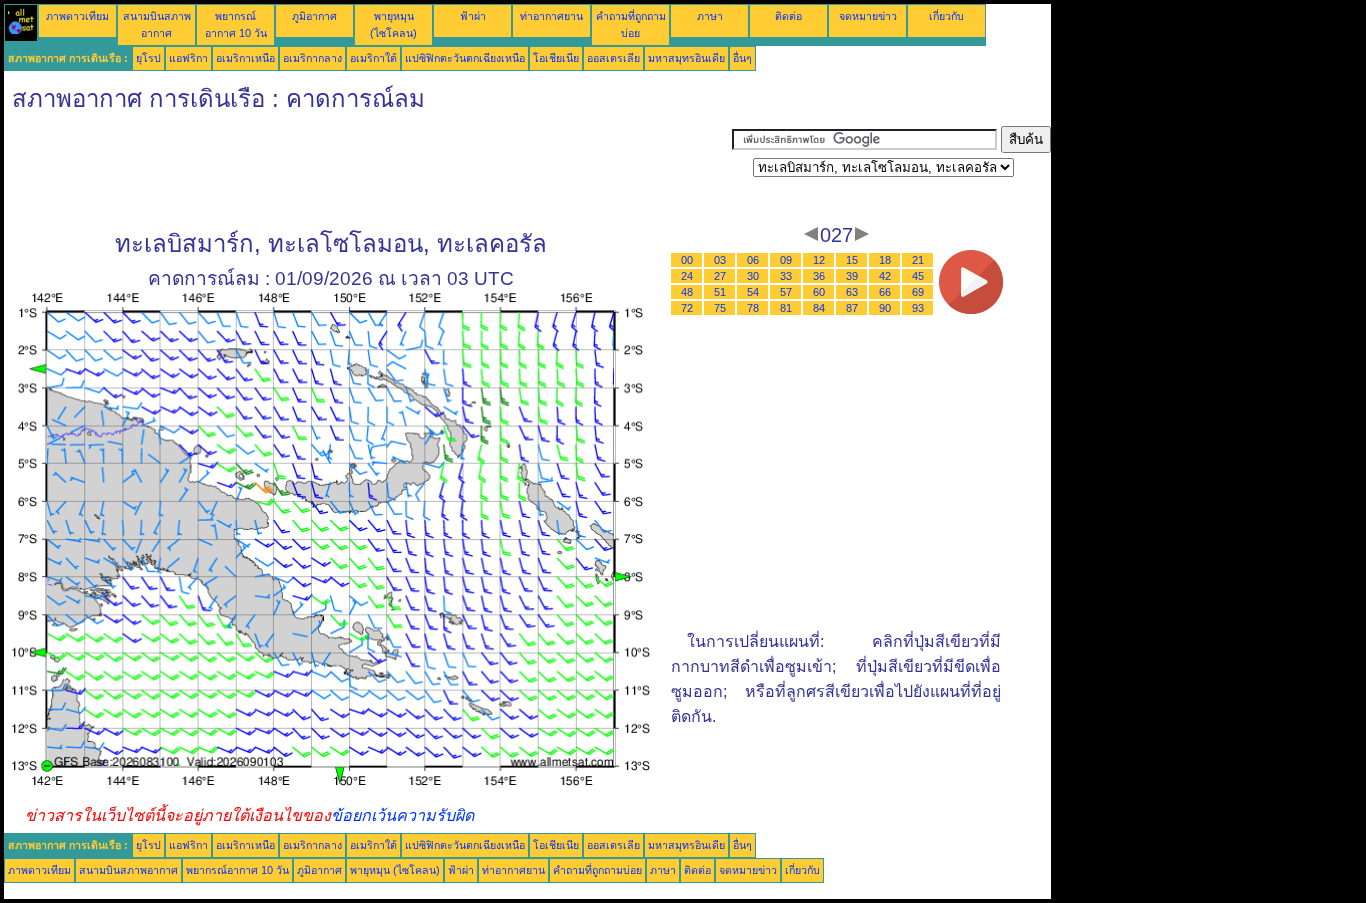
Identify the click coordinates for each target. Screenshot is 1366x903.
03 (720, 260)
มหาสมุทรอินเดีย (686, 58)
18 (885, 260)
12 (819, 260)
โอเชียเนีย (556, 58)
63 (852, 292)
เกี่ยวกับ (946, 16)
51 (720, 292)
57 (786, 292)
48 (687, 292)
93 (918, 308)
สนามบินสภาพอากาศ (128, 870)
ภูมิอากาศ (314, 16)
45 (918, 276)
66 (885, 292)
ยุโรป (148, 58)
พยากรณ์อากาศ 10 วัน (237, 870)
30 (753, 276)
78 (753, 308)
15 (852, 260)
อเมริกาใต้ (373, 58)
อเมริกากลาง (312, 58)
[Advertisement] (368, 171)
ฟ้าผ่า (473, 16)
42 (885, 276)
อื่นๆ (742, 58)
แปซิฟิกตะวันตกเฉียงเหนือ (465, 58)
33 (786, 276)
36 (819, 276)
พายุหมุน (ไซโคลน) (395, 870)
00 (687, 260)
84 (819, 308)
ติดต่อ (788, 16)
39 (852, 276)
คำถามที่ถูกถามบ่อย (597, 870)
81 (786, 308)
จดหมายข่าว (868, 16)
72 (687, 308)
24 (687, 276)
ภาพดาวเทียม (77, 16)
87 (852, 308)
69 (918, 292)
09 (786, 260)
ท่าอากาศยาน (551, 16)
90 (885, 308)
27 (720, 276)
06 (753, 260)
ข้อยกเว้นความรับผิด (402, 815)
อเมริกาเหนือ (245, 58)
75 (720, 308)
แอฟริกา (188, 58)
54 (753, 292)
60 (819, 292)
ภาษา (710, 16)
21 (918, 260)
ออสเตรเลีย (613, 58)
